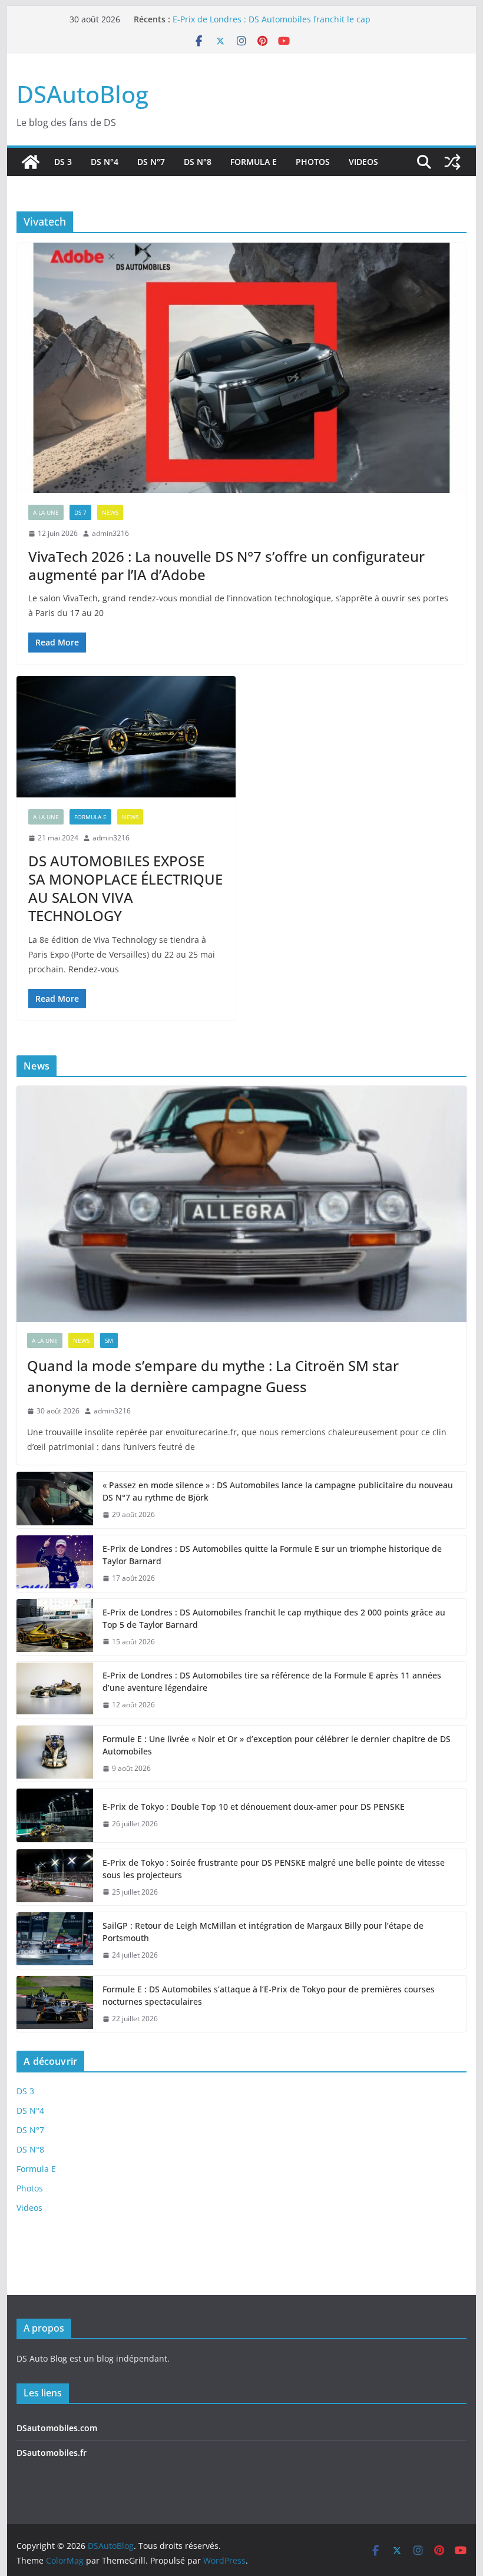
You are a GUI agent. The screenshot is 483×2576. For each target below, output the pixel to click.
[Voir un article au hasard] (452, 162)
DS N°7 (151, 162)
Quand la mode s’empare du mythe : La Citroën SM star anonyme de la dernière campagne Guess (213, 1376)
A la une (46, 512)
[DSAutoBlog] (31, 162)
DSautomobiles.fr (52, 2453)
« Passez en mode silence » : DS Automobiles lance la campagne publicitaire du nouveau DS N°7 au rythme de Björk (278, 1491)
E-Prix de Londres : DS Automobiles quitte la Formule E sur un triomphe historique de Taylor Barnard (272, 1555)
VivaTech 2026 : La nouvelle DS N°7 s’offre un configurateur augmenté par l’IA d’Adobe (226, 565)
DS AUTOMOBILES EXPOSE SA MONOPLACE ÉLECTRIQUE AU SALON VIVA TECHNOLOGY (125, 888)
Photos (313, 162)
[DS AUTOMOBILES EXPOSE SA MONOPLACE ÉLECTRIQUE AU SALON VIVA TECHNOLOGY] (126, 737)
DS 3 (63, 162)
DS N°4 (105, 162)
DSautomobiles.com (57, 2428)
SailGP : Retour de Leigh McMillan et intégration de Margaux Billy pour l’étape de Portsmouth (263, 1932)
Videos (363, 162)
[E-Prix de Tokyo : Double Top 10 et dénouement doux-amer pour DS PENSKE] (55, 1815)
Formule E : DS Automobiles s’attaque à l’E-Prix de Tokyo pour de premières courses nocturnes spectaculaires (269, 1995)
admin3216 (110, 533)
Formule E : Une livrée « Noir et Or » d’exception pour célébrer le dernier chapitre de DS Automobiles (277, 1745)
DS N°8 (198, 162)
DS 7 (80, 512)
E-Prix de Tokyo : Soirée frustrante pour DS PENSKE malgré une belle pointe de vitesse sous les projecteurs (274, 1869)
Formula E (254, 162)
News (110, 512)
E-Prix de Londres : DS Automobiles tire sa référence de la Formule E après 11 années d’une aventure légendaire (272, 1681)
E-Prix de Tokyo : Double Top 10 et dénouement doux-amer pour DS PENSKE (254, 1807)
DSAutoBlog (82, 94)
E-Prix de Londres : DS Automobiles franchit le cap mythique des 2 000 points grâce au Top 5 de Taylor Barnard (274, 1618)
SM (109, 1340)
